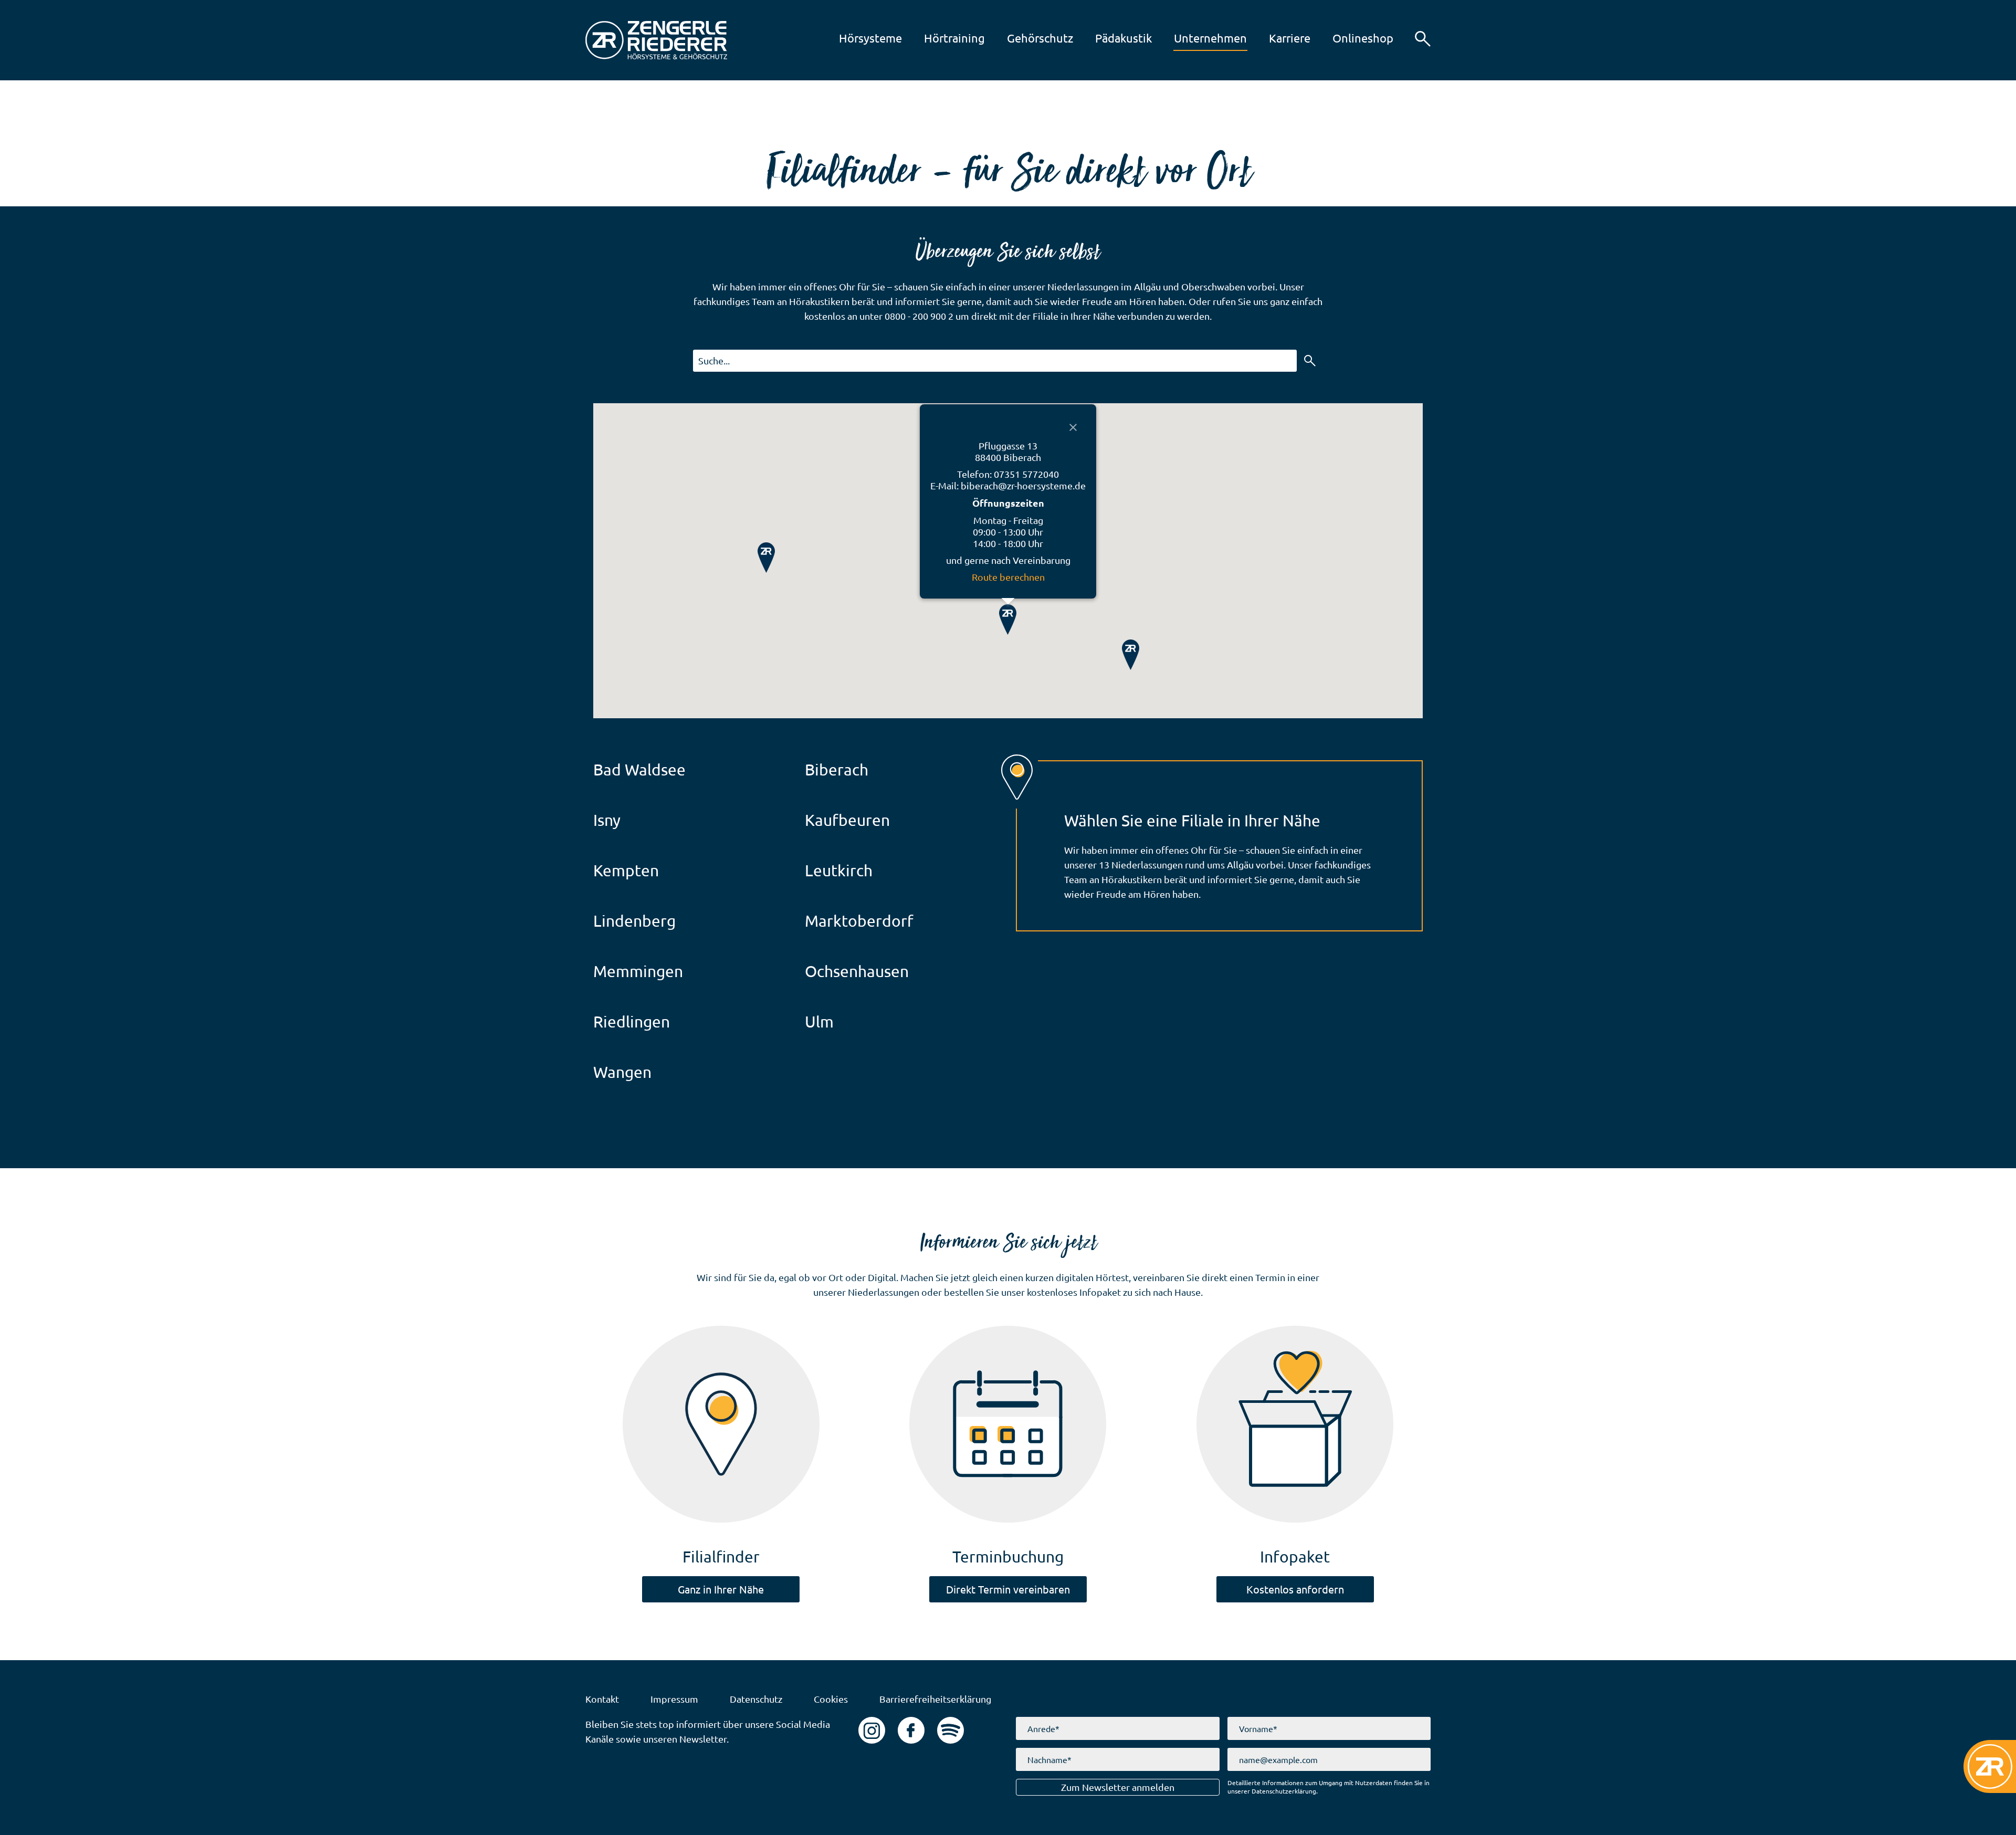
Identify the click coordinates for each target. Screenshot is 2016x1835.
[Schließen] (1073, 427)
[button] (1423, 39)
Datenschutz (756, 1699)
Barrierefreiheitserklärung (935, 1699)
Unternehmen (1198, 38)
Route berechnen (1008, 577)
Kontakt (602, 1699)
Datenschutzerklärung (1284, 1791)
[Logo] (656, 40)
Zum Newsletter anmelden (1118, 1787)
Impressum (674, 1699)
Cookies (831, 1699)
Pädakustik (1111, 38)
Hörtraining (942, 38)
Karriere (1277, 38)
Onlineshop (1351, 38)
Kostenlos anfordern (1295, 1589)
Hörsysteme (858, 38)
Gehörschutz (1028, 38)
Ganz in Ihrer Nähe (721, 1589)
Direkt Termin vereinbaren (1008, 1589)
